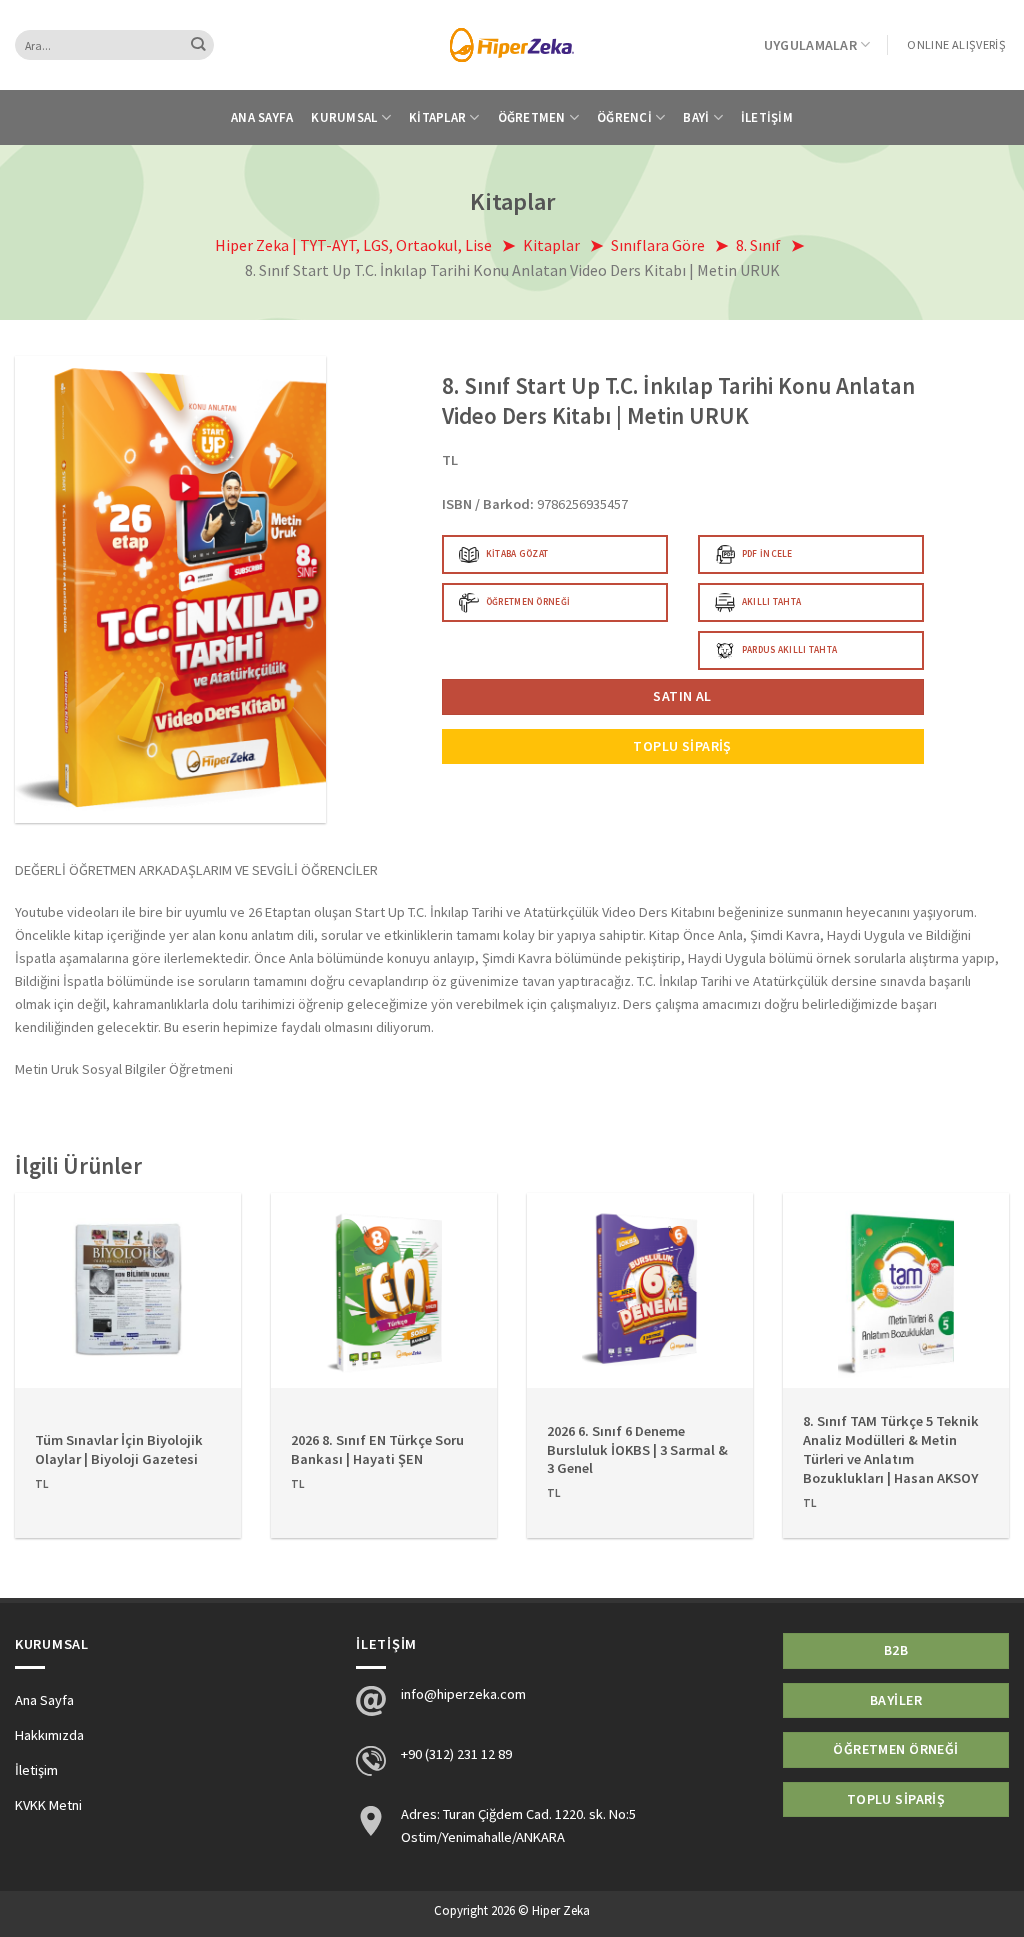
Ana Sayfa (262, 117)
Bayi (696, 117)
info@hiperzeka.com (463, 1694)
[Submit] (198, 45)
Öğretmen (532, 117)
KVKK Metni (48, 1805)
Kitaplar (437, 117)
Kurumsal (344, 117)
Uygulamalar (810, 45)
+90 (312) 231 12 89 (456, 1754)
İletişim (767, 117)
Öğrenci (624, 117)
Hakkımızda (49, 1735)
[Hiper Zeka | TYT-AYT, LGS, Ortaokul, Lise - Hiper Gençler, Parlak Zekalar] (512, 44)
